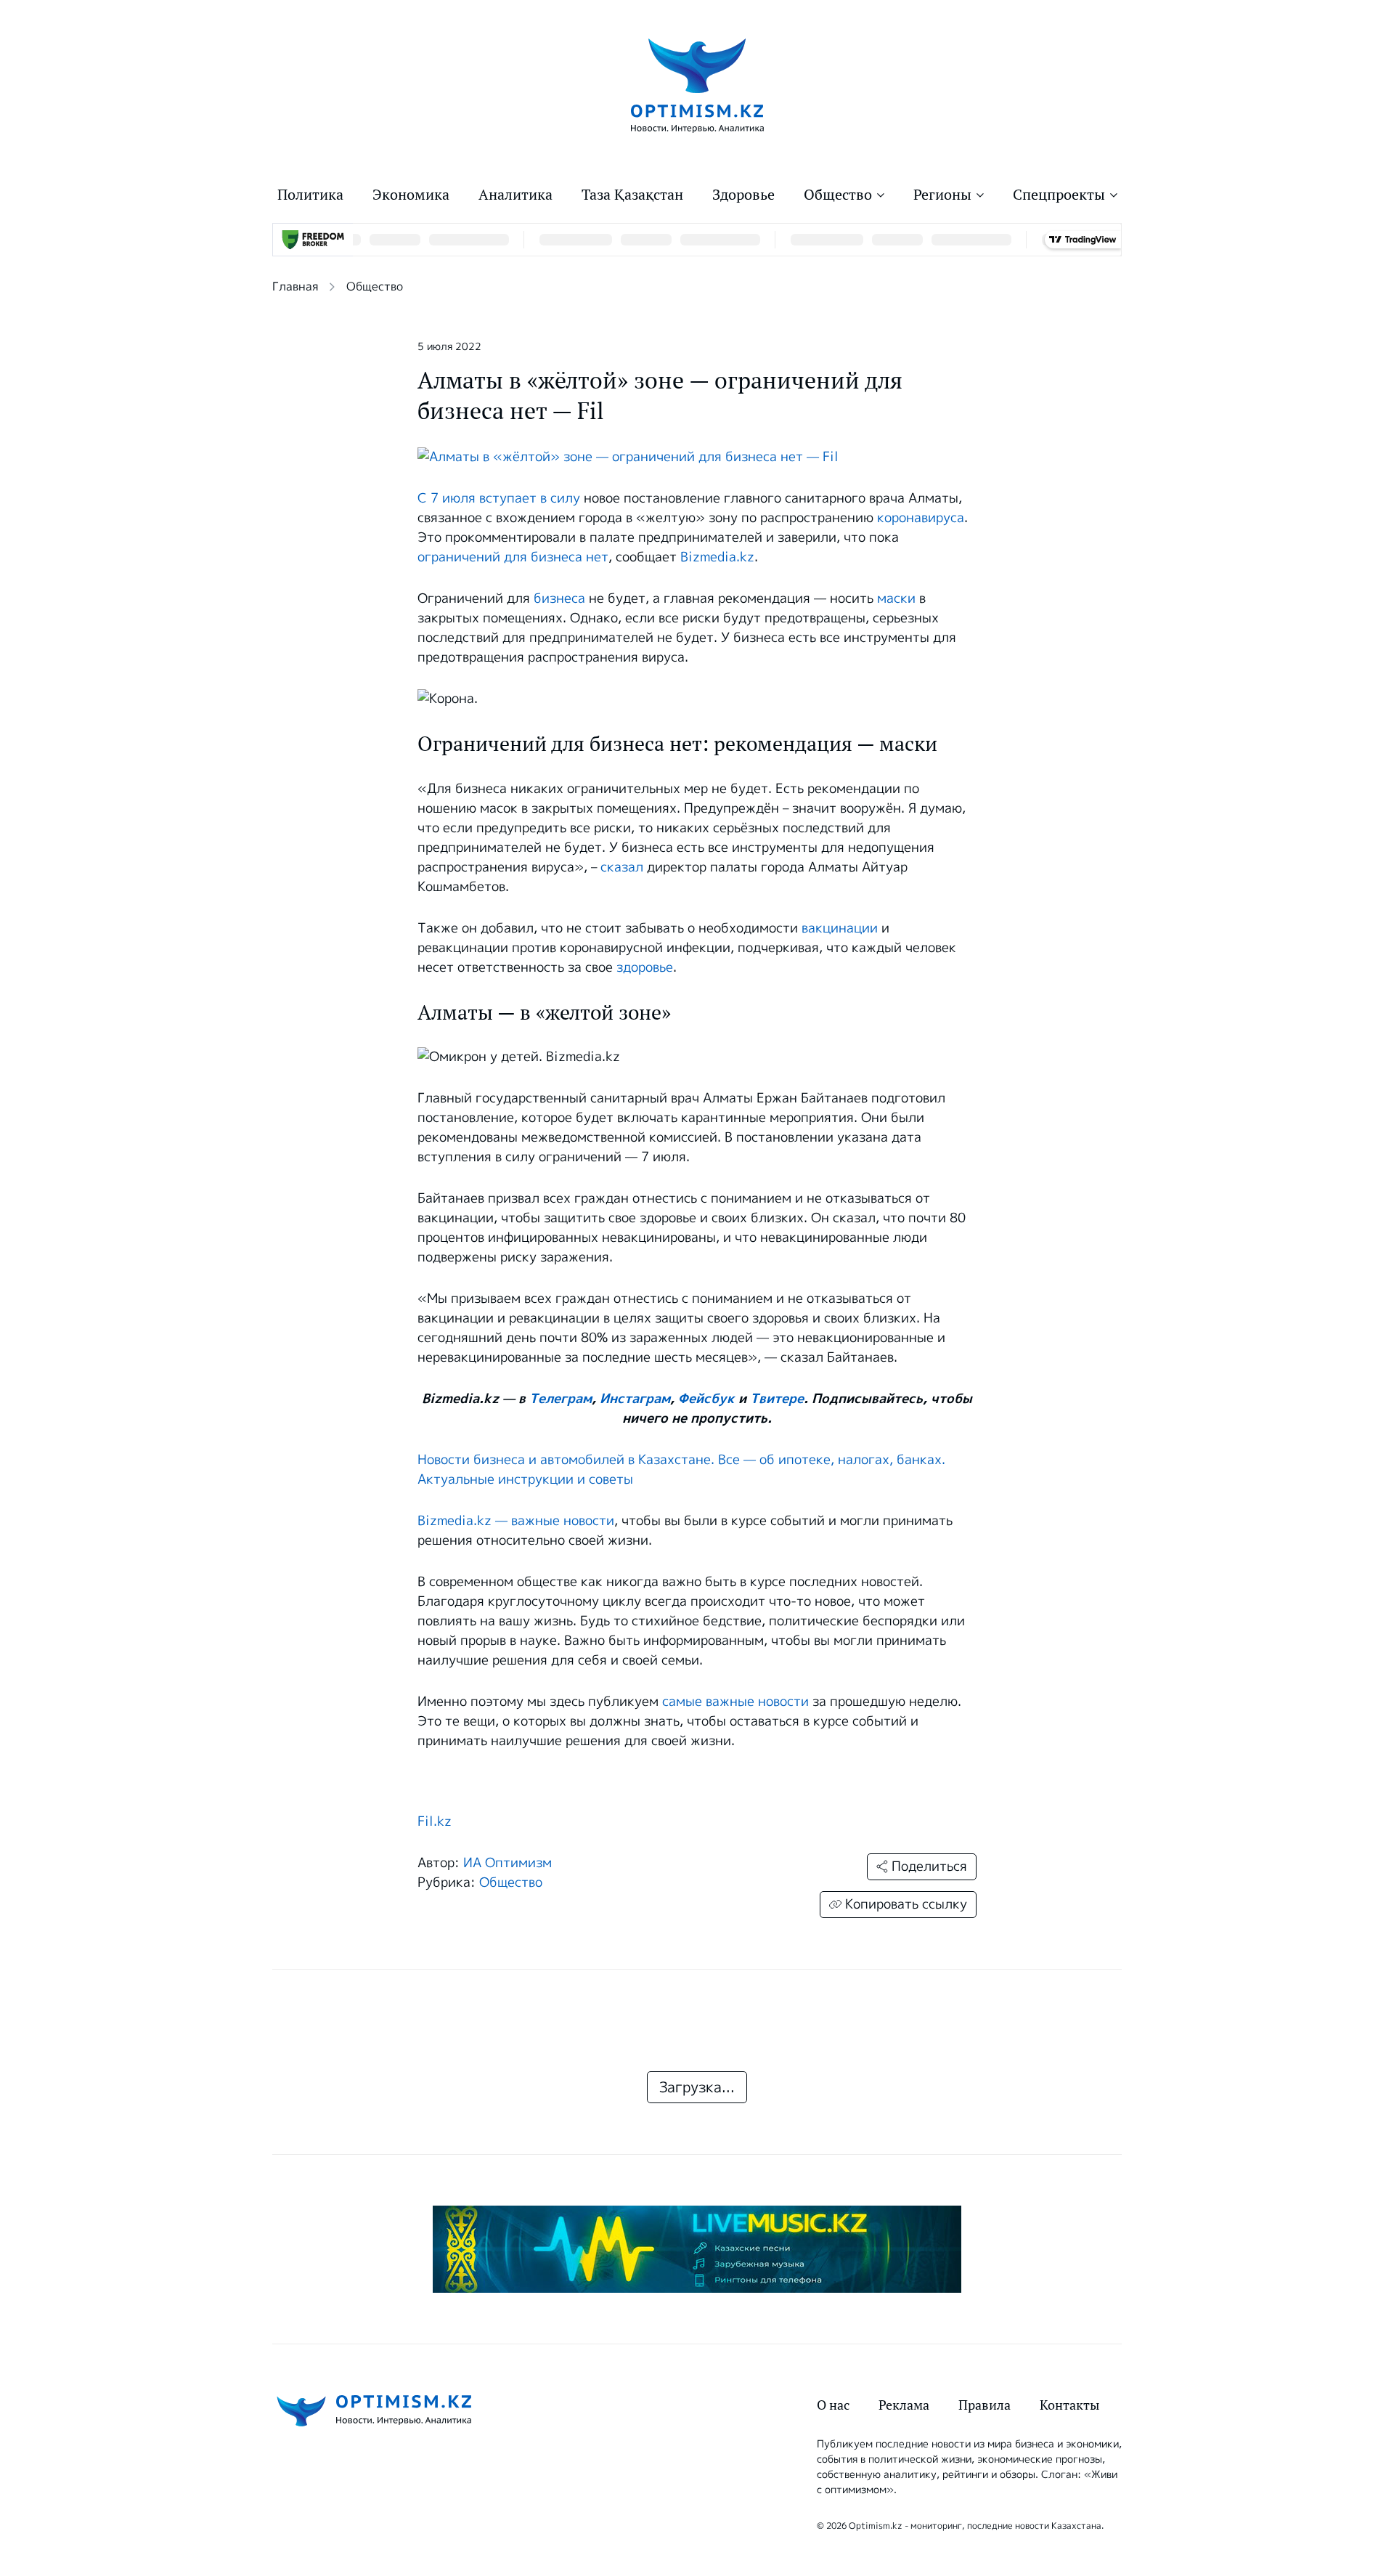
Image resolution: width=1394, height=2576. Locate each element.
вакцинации (840, 928)
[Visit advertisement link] (697, 2249)
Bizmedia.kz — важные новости (516, 1521)
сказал (622, 867)
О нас (833, 2405)
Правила (985, 2405)
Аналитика (515, 195)
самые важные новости (735, 1702)
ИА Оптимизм (508, 1863)
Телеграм (561, 1399)
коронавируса (921, 518)
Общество (838, 195)
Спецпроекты (1059, 195)
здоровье (645, 967)
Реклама (904, 2405)
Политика (310, 195)
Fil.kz (435, 1821)
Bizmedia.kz (717, 557)
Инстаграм (635, 1399)
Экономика (411, 195)
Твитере (777, 1399)
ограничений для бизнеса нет (513, 557)
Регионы (942, 195)
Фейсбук (706, 1399)
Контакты (1069, 2405)
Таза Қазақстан (632, 195)
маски (896, 598)
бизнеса (559, 598)
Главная (295, 287)
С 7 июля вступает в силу (499, 498)
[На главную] (697, 85)
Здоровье (743, 195)
